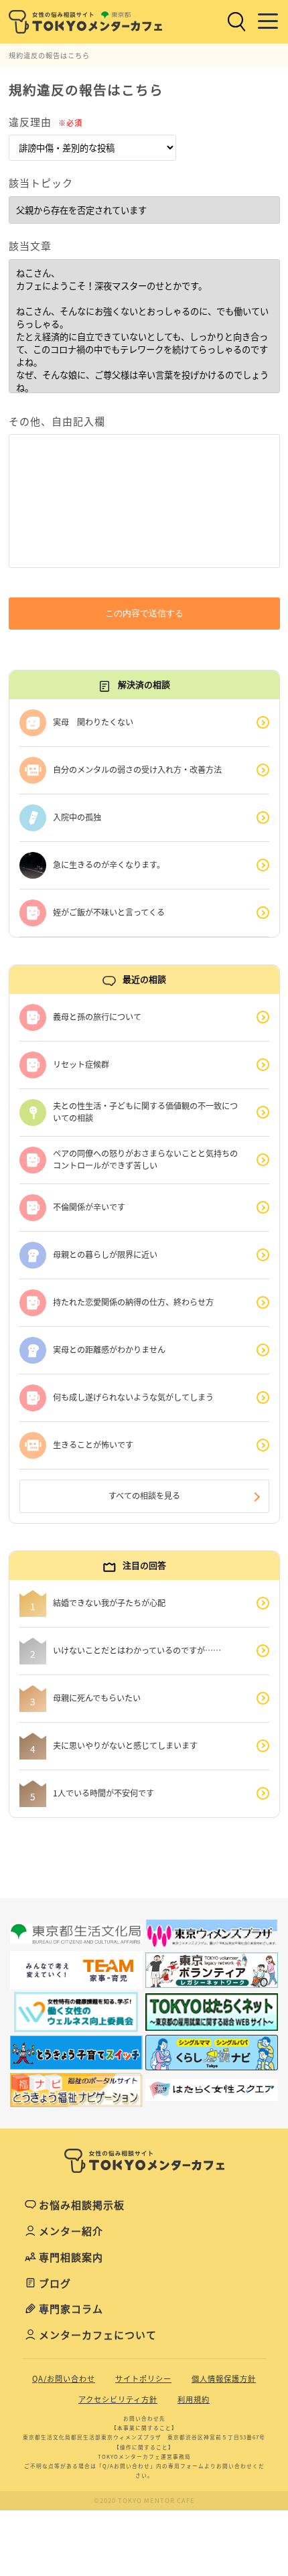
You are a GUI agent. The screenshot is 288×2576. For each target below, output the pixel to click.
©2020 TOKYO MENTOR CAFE (144, 2500)
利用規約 (194, 2400)
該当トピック (41, 183)
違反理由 (46, 122)
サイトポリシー (143, 2379)
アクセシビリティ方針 (118, 2400)
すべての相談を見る (144, 1496)
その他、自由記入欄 (57, 421)
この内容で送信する (144, 613)
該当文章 (30, 246)
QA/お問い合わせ (64, 2379)
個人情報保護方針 (224, 2379)
